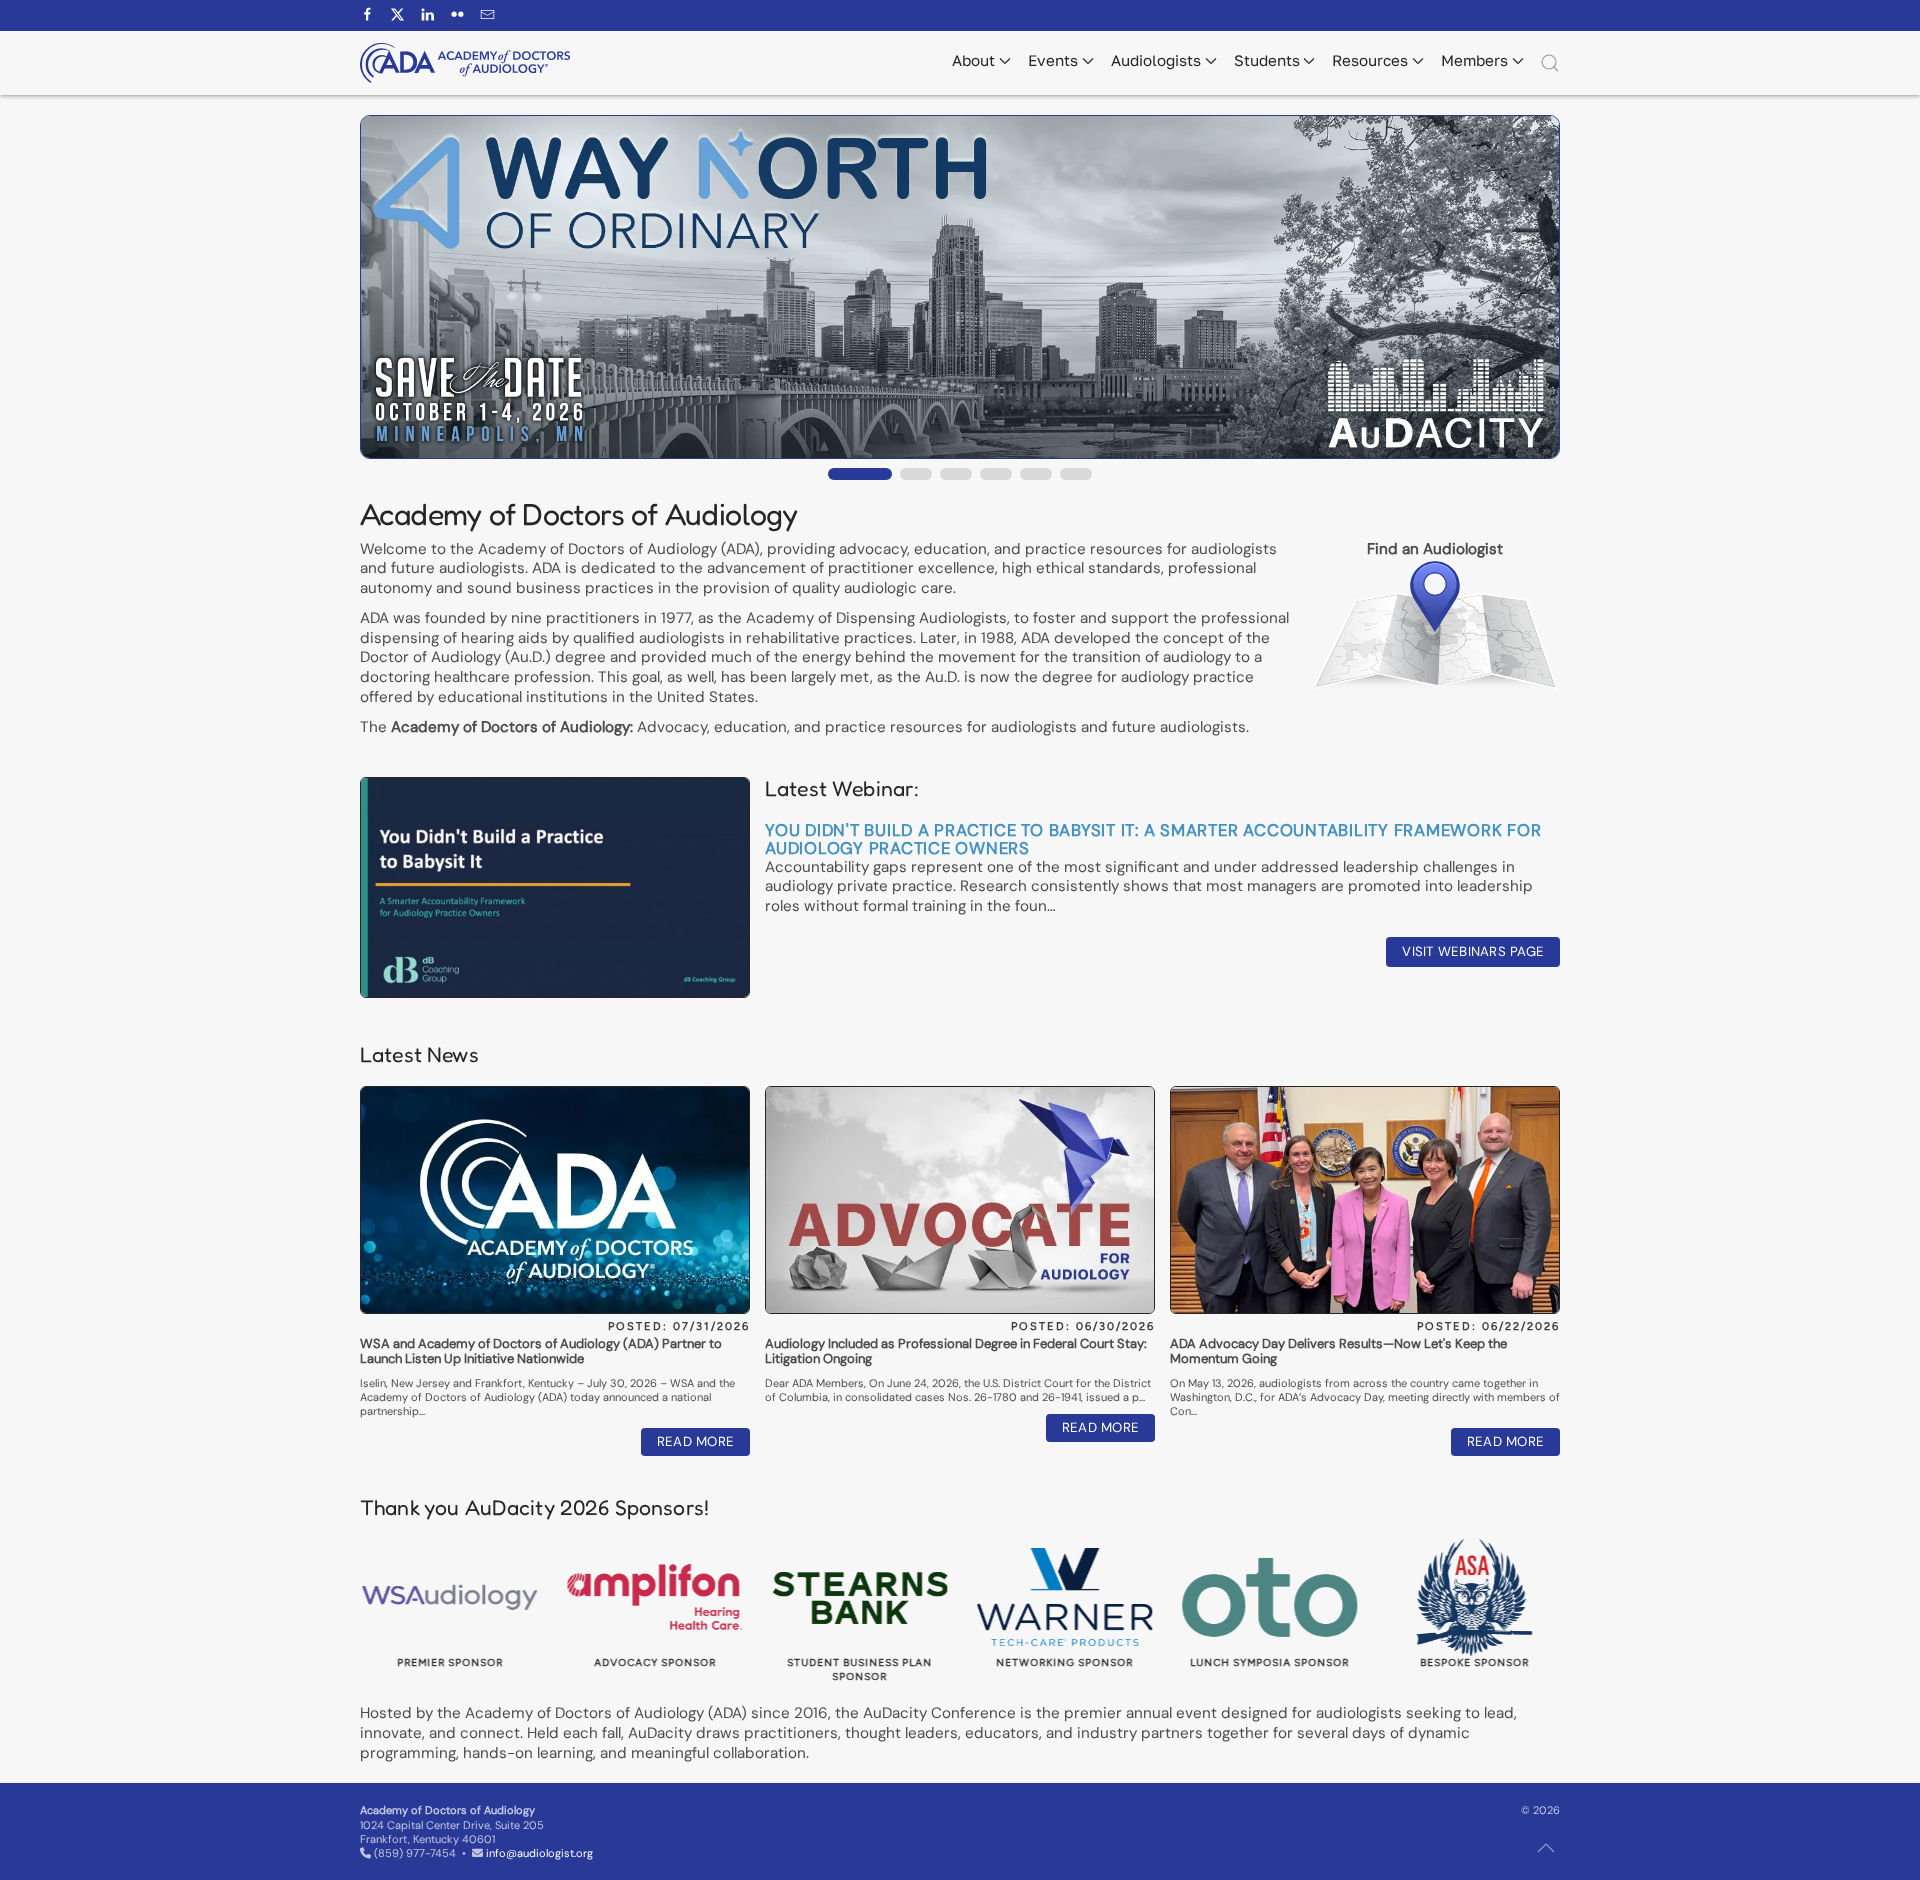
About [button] (973, 60)
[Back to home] (465, 63)
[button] (1550, 63)
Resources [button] (1370, 60)
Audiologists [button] (1156, 60)
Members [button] (1474, 60)
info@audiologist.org (539, 1853)
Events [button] (1053, 60)
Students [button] (1267, 60)
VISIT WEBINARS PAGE (1473, 951)
